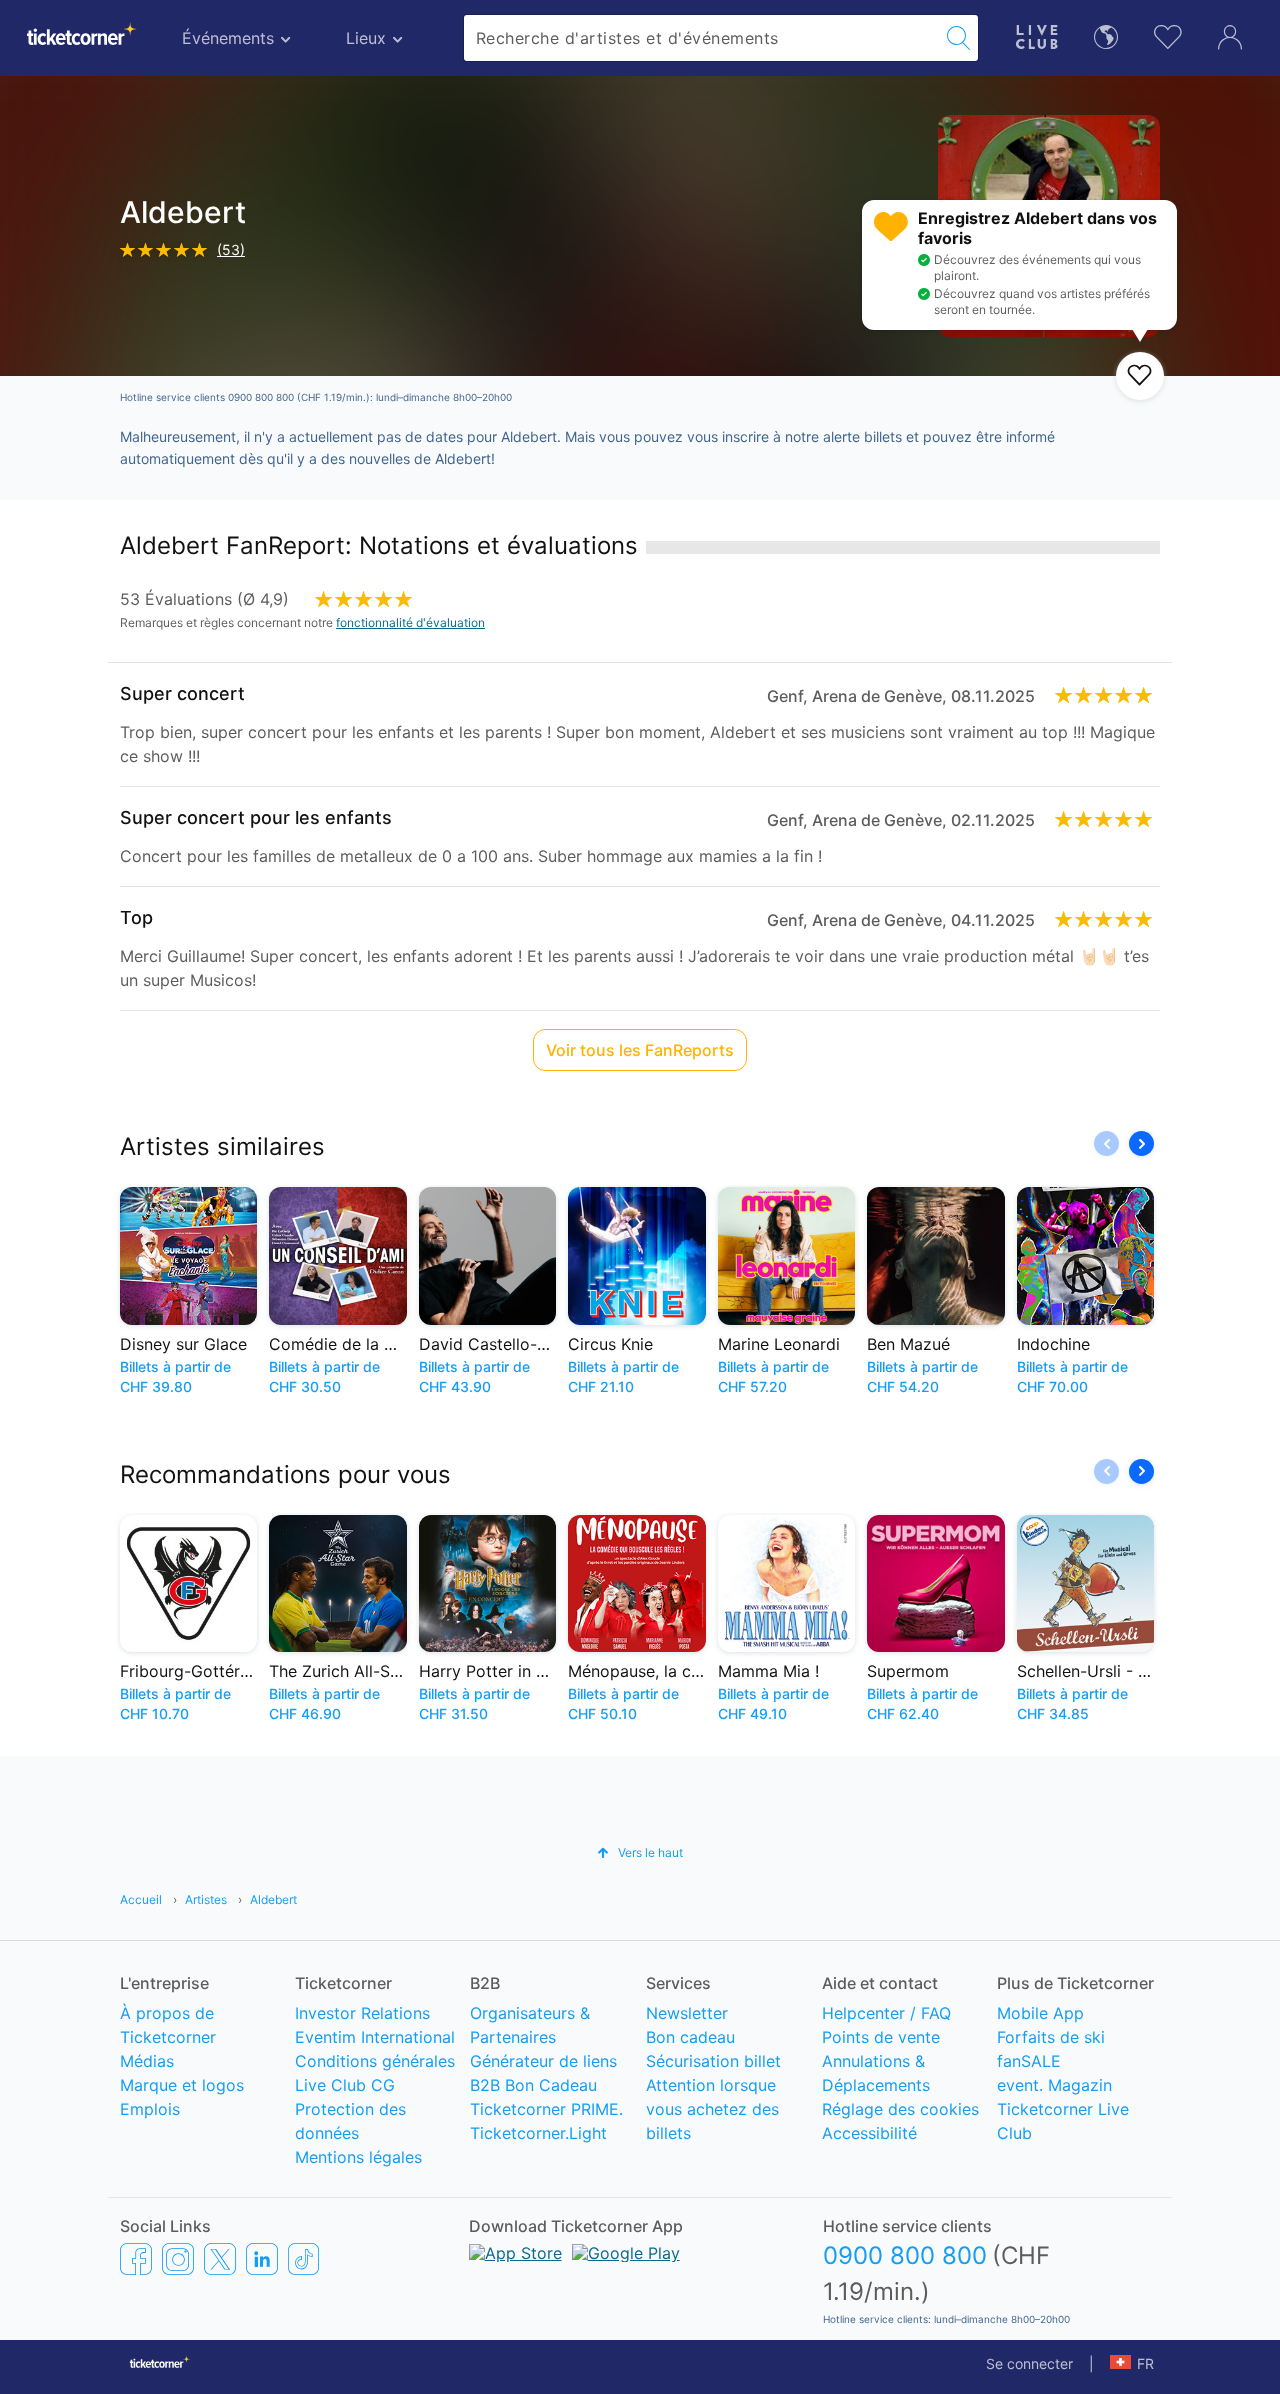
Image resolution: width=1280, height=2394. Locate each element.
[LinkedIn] (262, 2258)
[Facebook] (136, 2258)
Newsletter (687, 2013)
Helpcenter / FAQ (886, 2013)
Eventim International (375, 2037)
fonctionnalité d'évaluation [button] (410, 622)
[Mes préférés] (1168, 34)
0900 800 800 (905, 2255)
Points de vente (881, 2037)
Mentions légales (358, 2157)
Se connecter (1029, 2363)
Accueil (141, 1899)
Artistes (206, 1899)
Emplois (150, 2109)
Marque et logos (182, 2085)
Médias (147, 2061)
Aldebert (273, 1899)
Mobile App (1040, 2013)
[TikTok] (303, 2258)
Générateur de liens (543, 2061)
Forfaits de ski (1051, 2037)
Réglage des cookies (900, 2109)
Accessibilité (869, 2133)
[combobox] (701, 38)
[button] (1141, 1143)
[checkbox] (1140, 376)
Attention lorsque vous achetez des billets (712, 2109)
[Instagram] (178, 2258)
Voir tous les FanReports (640, 1050)
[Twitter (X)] (220, 2258)
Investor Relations (362, 2013)
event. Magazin (1054, 2085)
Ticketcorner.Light (538, 2133)
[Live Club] (1037, 34)
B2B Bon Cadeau (533, 2085)
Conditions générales (375, 2061)
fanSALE (1029, 2061)
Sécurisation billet (713, 2061)
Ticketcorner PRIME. (546, 2109)
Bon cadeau (690, 2037)
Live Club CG (345, 2085)
